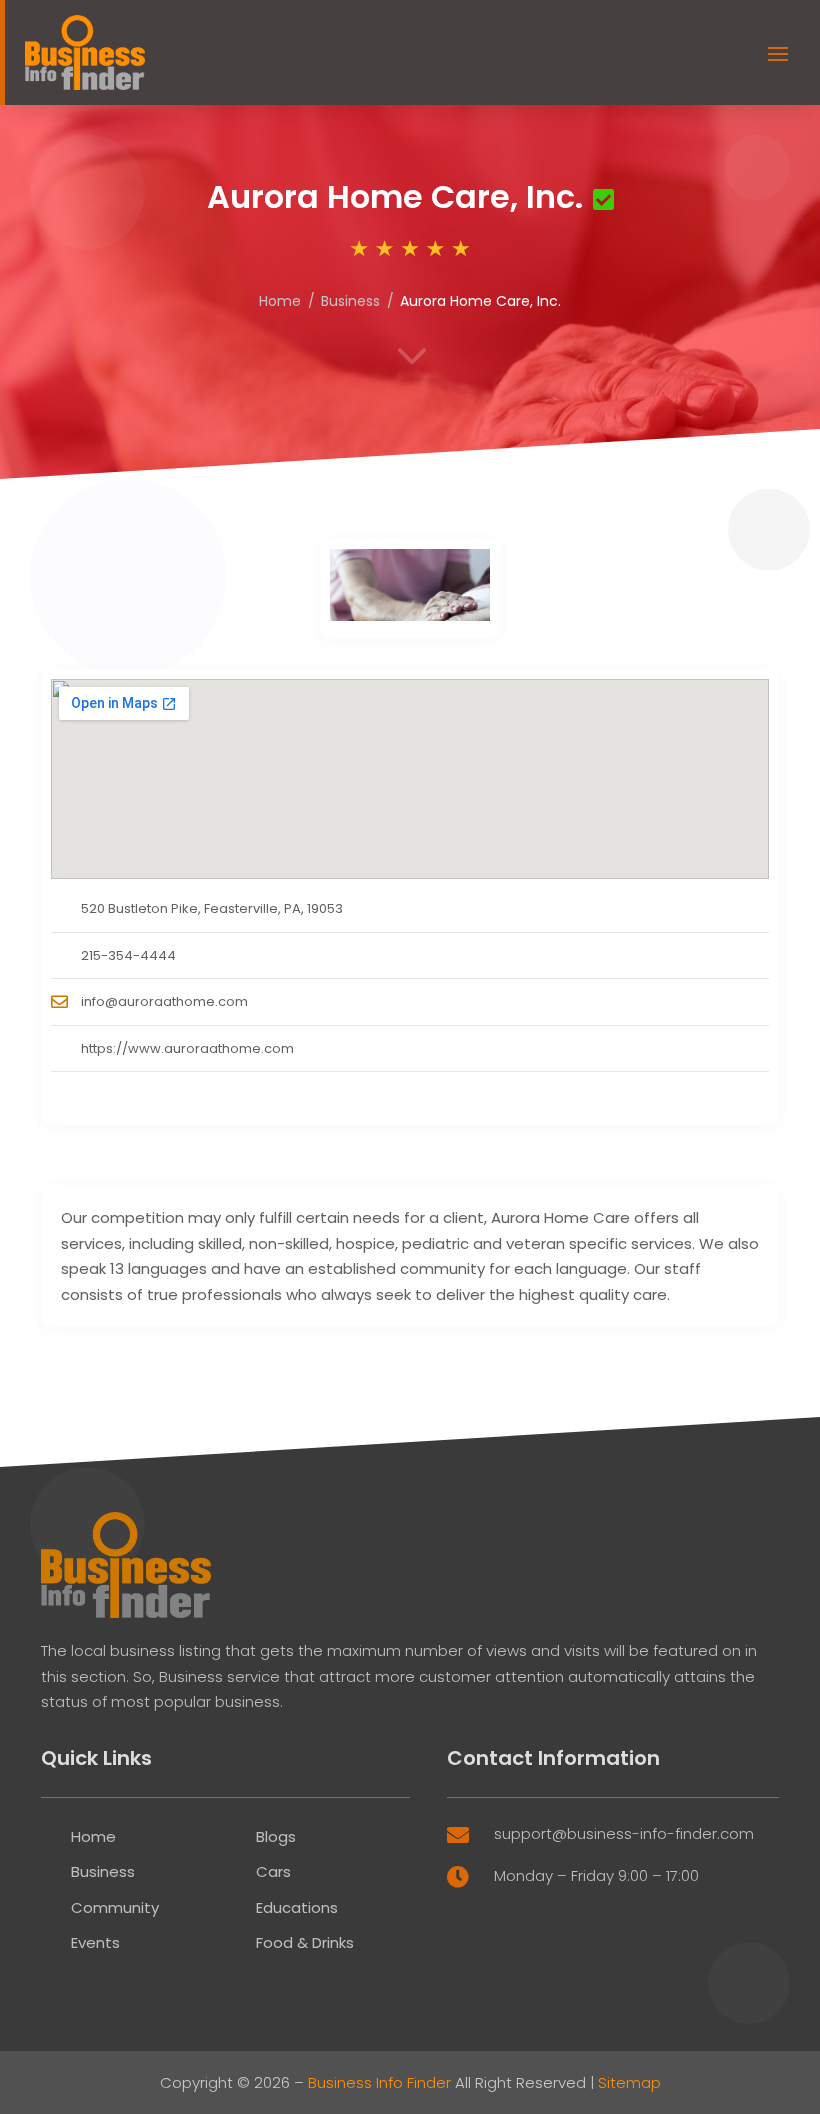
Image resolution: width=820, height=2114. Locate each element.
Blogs (276, 1836)
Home (280, 301)
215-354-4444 (128, 955)
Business (350, 301)
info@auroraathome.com (164, 1001)
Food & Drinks (305, 1942)
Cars (273, 1871)
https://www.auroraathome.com (187, 1048)
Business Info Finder (379, 2082)
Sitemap (629, 2082)
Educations (297, 1907)
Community (115, 1907)
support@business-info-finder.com (624, 1833)
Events (95, 1942)
